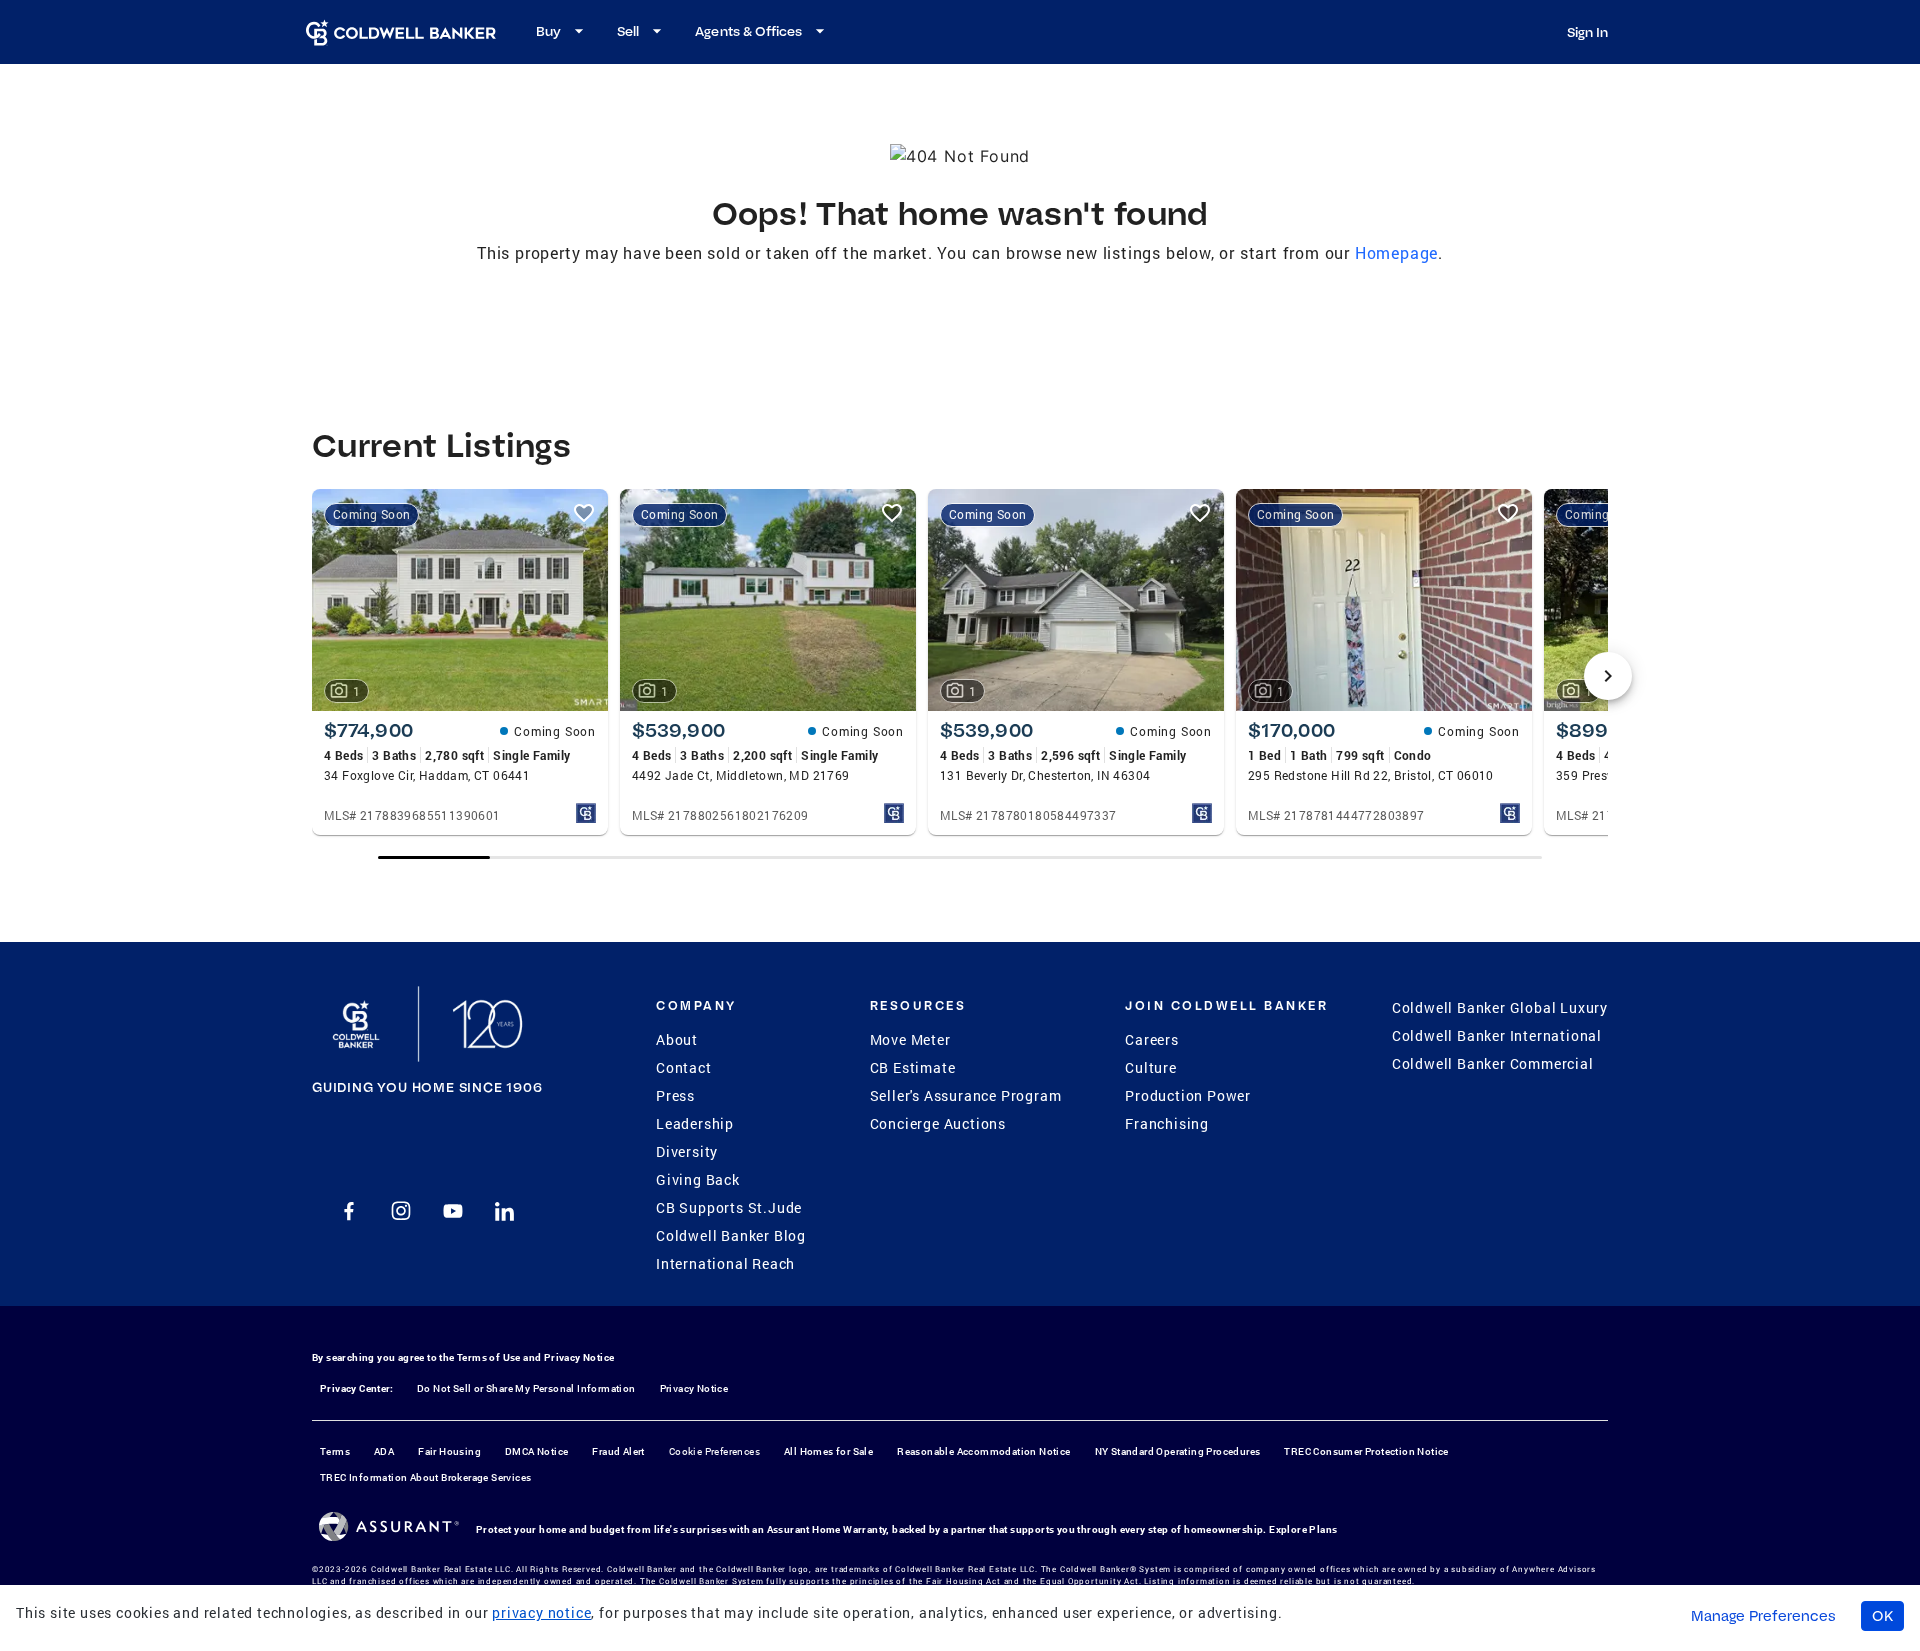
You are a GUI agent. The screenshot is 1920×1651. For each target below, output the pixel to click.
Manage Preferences (1763, 1616)
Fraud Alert (618, 1451)
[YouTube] (453, 1211)
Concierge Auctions (938, 1123)
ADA (384, 1451)
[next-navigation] (1608, 676)
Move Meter (910, 1039)
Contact (684, 1067)
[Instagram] (401, 1211)
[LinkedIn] (505, 1211)
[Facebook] (349, 1211)
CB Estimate (913, 1067)
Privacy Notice (579, 1357)
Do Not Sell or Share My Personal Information (526, 1388)
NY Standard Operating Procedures (1178, 1451)
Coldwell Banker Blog (731, 1235)
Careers (1152, 1039)
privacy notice (541, 1612)
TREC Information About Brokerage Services (425, 1477)
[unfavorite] (584, 513)
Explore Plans (1303, 1529)
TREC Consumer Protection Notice (1366, 1451)
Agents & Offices (748, 31)
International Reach (725, 1263)
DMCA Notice (536, 1451)
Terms (335, 1451)
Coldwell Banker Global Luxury (1500, 1007)
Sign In (1587, 32)
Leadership (695, 1123)
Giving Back (698, 1179)
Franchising (1167, 1123)
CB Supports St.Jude (729, 1207)
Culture (1151, 1067)
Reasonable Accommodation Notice (983, 1451)
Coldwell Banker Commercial (1493, 1063)
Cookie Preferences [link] (714, 1451)
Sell (628, 31)
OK (1882, 1616)
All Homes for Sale (828, 1451)
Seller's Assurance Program (966, 1095)
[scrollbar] (960, 857)
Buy (548, 31)
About (677, 1039)
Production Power (1188, 1095)
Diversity (687, 1151)
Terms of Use (489, 1357)
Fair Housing (449, 1451)
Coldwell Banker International (1497, 1035)
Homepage (1396, 252)
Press (675, 1095)
